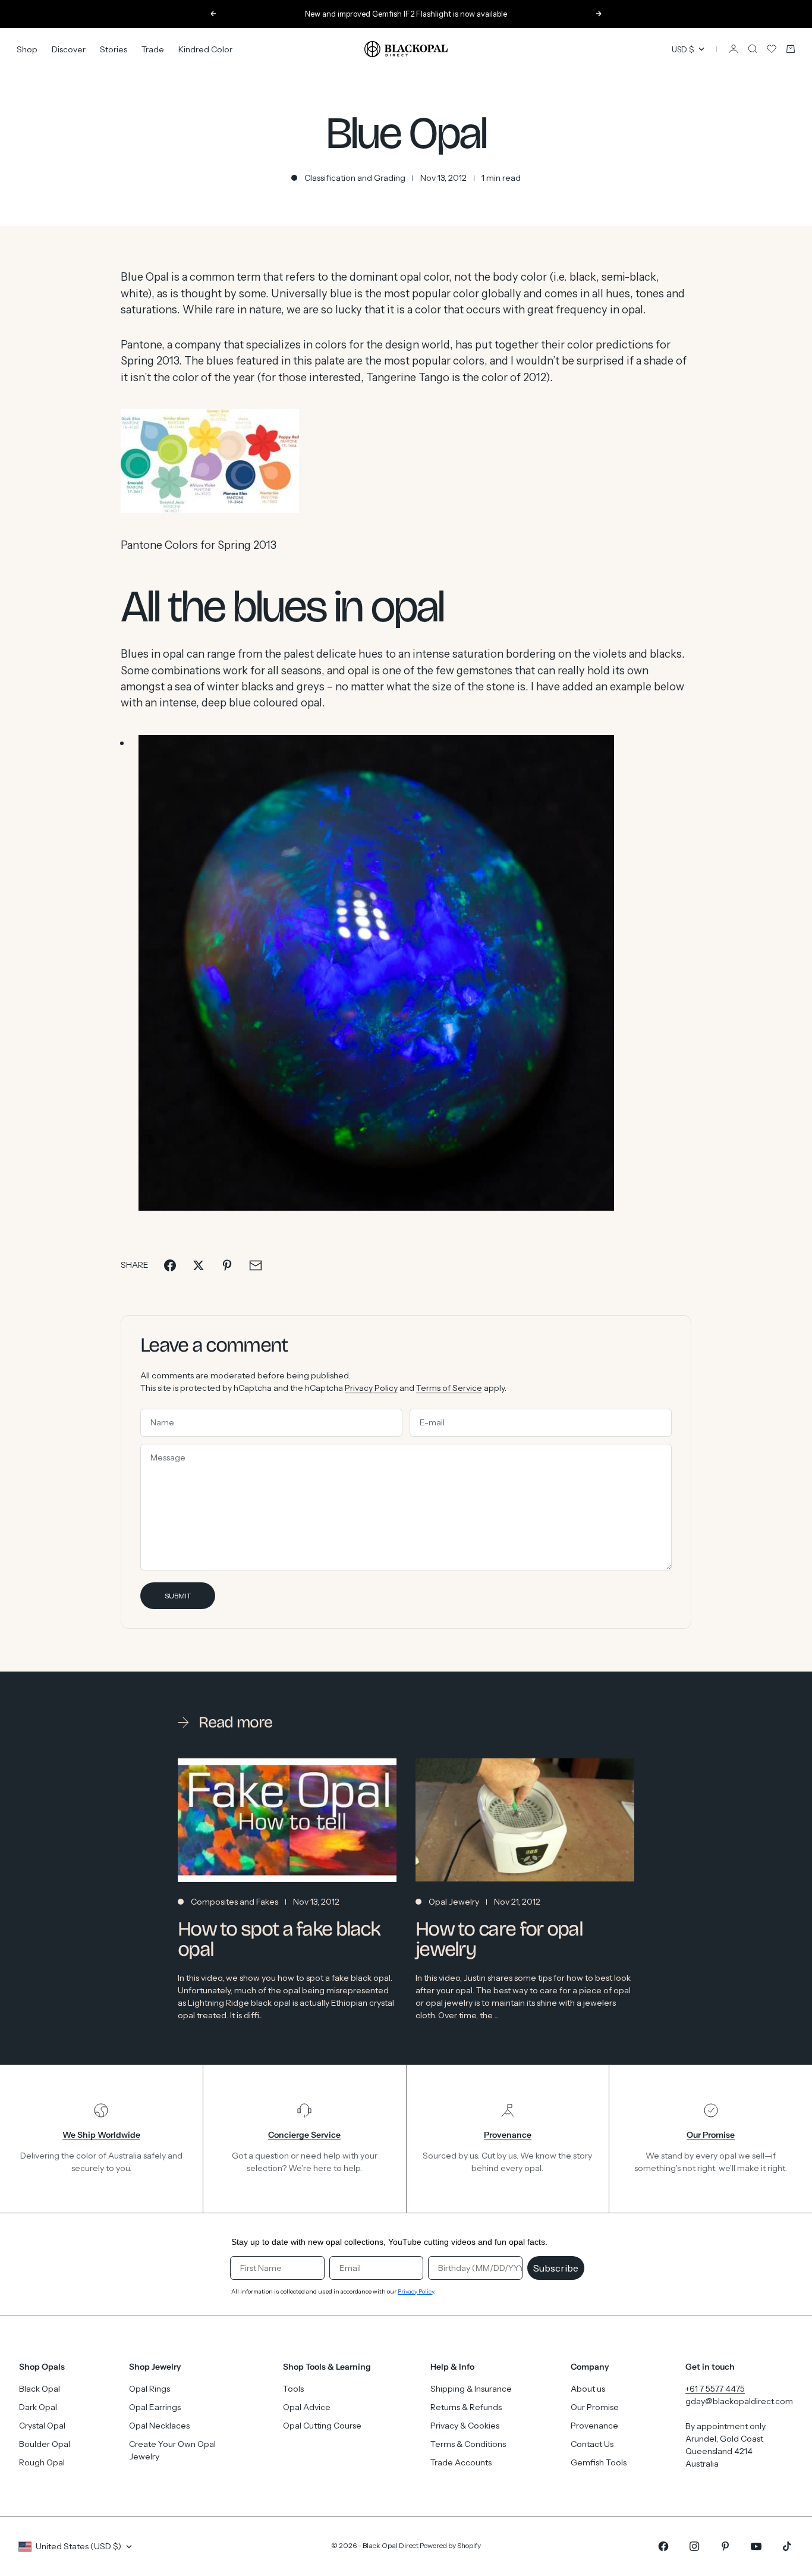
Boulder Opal (45, 2444)
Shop (27, 49)
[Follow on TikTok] (787, 2546)
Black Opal (40, 2389)
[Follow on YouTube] (756, 2546)
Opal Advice (307, 2407)
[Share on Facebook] (170, 1265)
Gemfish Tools (599, 2462)
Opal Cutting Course (322, 2426)
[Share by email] (256, 1265)
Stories (114, 49)
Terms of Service (449, 1388)
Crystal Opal (42, 2426)
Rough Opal (42, 2462)
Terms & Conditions (468, 2444)
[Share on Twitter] (199, 1265)
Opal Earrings (155, 2407)
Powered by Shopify (450, 2545)
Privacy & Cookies (465, 2426)
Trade (153, 49)
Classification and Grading (355, 178)
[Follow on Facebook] (663, 2546)
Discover (69, 49)
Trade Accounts (461, 2462)
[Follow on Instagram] (694, 2546)
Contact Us (592, 2444)
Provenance (594, 2426)
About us (588, 2389)
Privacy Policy (371, 1388)
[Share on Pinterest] (227, 1265)
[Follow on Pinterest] (725, 2546)
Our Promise (595, 2407)
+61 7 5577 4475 (715, 2389)
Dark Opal (38, 2407)
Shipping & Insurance (471, 2389)
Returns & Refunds (466, 2407)
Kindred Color (205, 49)
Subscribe (556, 2268)
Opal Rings (150, 2389)
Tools (293, 2389)
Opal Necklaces (159, 2426)
